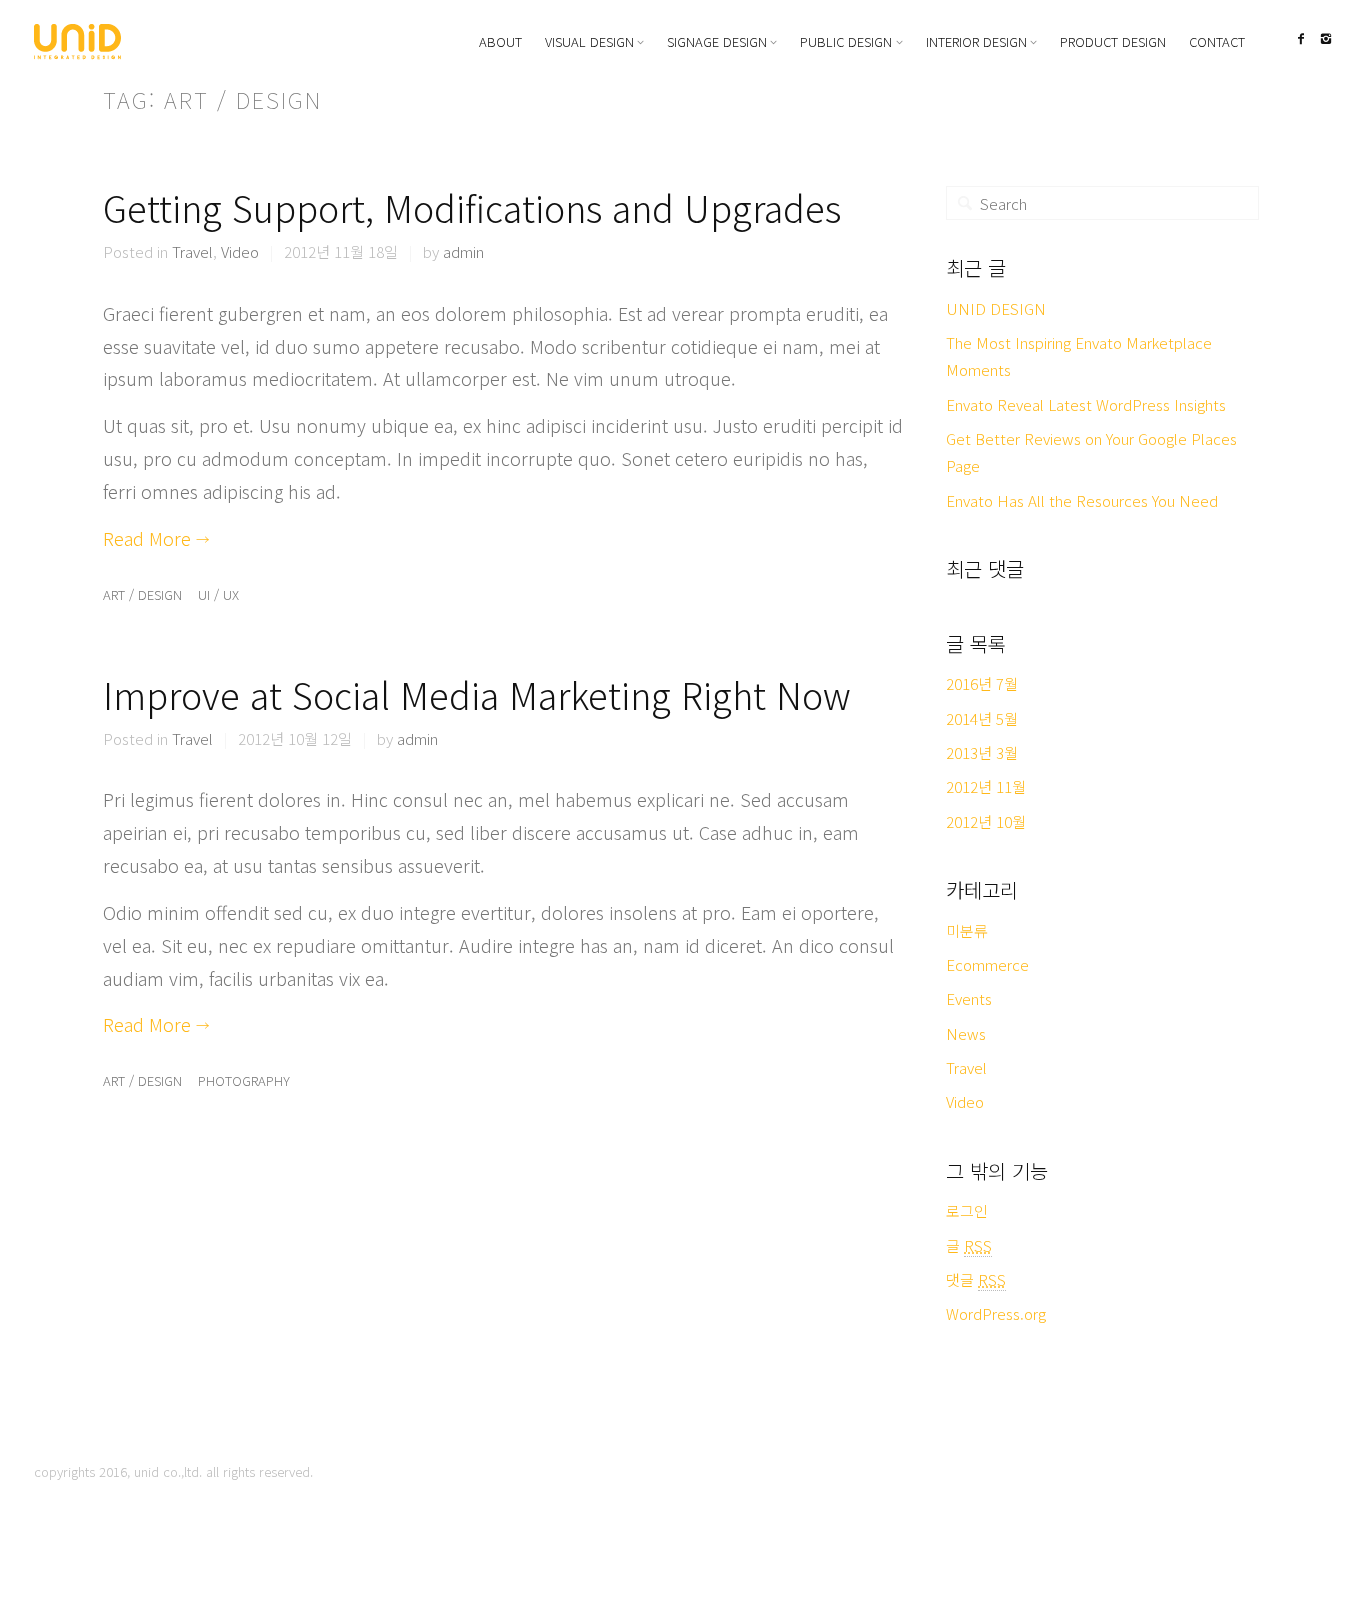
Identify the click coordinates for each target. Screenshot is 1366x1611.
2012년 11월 (986, 786)
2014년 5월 (982, 718)
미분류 (967, 930)
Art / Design (142, 594)
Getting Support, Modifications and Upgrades (472, 207)
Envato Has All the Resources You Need (1082, 500)
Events (969, 998)
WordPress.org (996, 1313)
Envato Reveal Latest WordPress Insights (1086, 404)
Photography (244, 1080)
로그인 (967, 1210)
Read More (156, 538)
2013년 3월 (982, 752)
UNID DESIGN (996, 308)
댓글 (976, 1279)
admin (463, 251)
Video (240, 251)
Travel (192, 251)
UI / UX (218, 594)
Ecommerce (987, 964)
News (966, 1033)
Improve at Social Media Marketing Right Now (477, 694)
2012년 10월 (986, 821)
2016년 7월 (982, 683)
